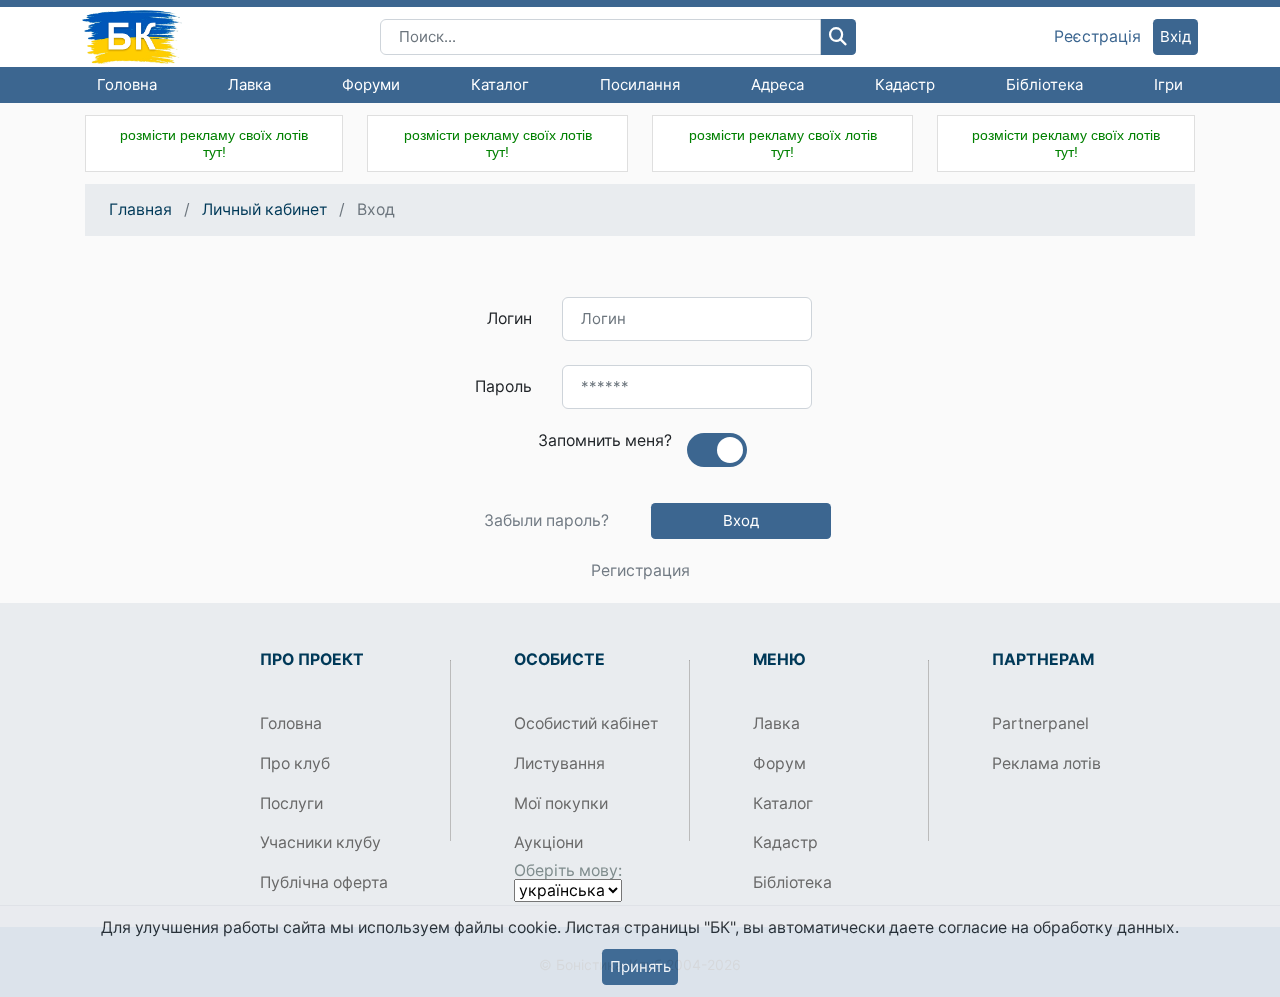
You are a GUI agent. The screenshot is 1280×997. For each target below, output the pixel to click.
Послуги (291, 803)
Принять (640, 966)
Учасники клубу (320, 842)
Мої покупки (561, 803)
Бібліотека (1044, 84)
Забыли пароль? (546, 521)
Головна (127, 84)
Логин (509, 318)
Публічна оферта (324, 882)
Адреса (777, 84)
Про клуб (295, 763)
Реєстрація (1097, 37)
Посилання (640, 84)
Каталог (500, 84)
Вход (741, 520)
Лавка (249, 84)
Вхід (1175, 36)
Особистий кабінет (586, 723)
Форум (779, 763)
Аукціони (548, 842)
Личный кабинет (264, 209)
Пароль (503, 386)
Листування (559, 763)
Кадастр (905, 84)
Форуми (371, 84)
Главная (140, 209)
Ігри (1168, 84)
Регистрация (640, 571)
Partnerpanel (1040, 723)
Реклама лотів (1046, 763)
